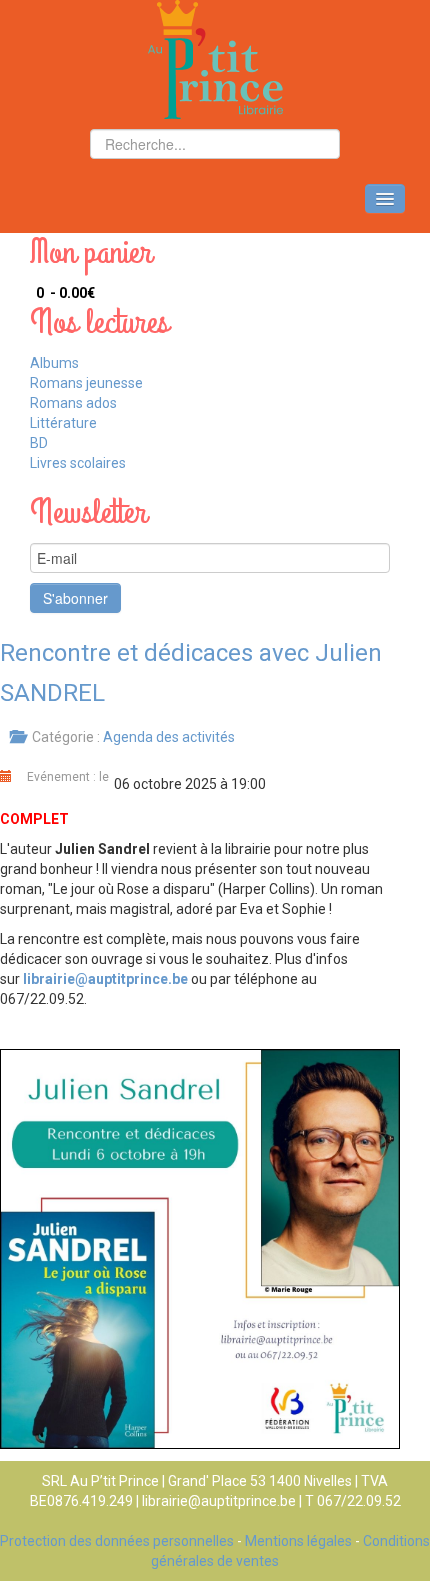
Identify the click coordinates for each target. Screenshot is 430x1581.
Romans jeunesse (86, 383)
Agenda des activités (169, 737)
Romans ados (73, 403)
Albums (54, 363)
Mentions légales (298, 1541)
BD (39, 443)
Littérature (63, 423)
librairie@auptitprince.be (105, 979)
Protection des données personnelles (117, 1541)
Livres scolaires (78, 463)
